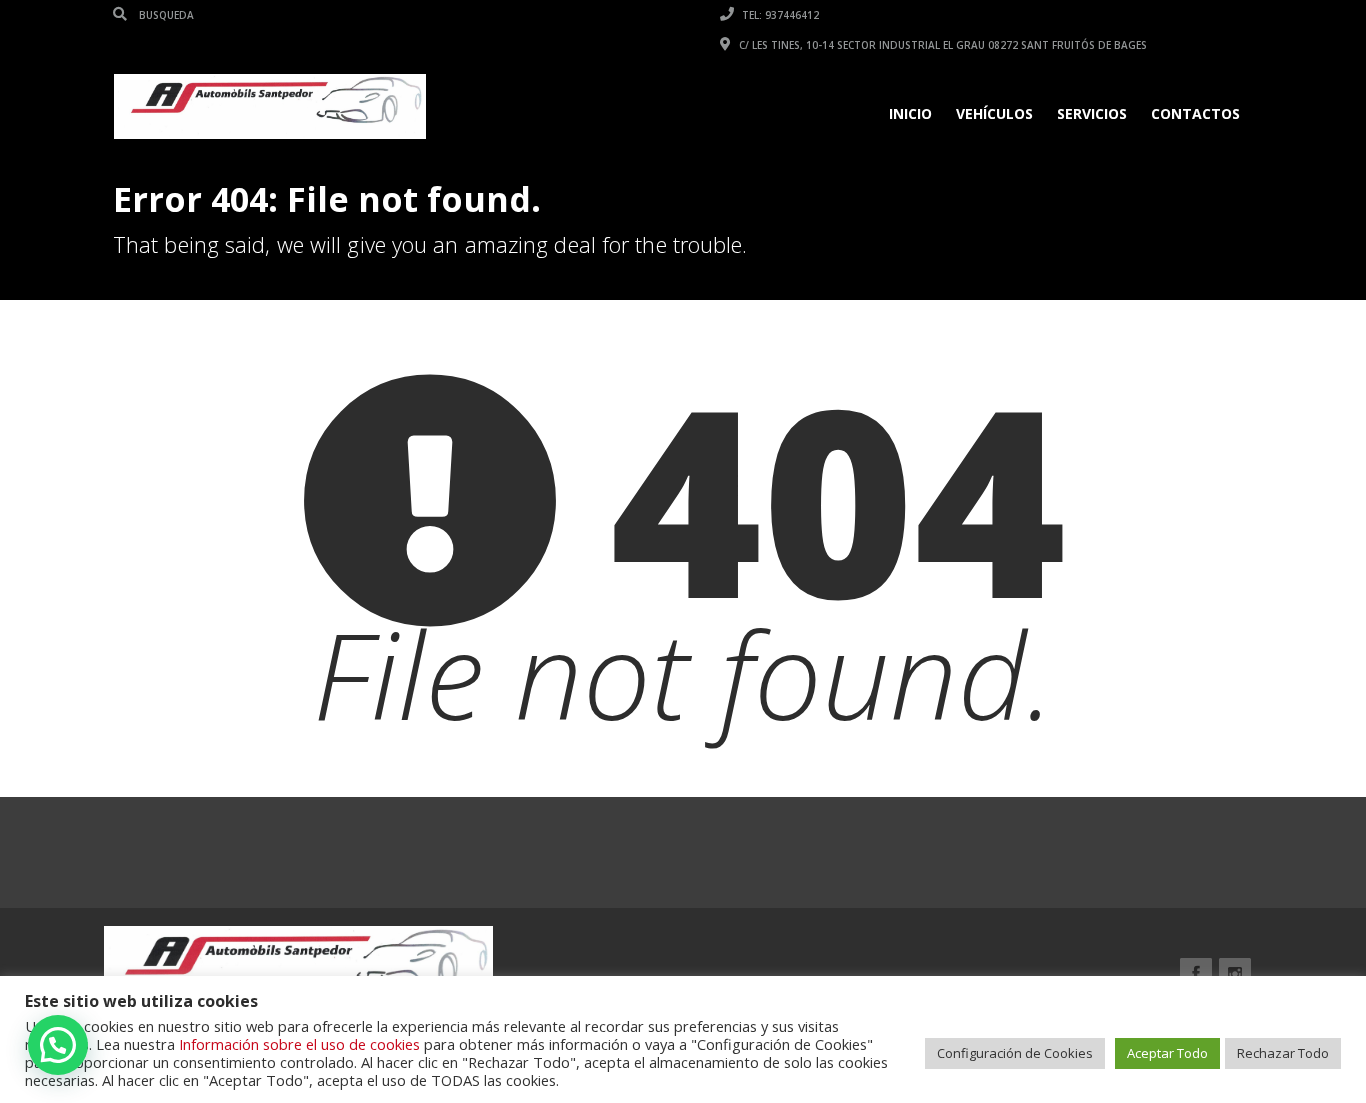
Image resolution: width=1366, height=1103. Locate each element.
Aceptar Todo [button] (1167, 1053)
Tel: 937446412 (779, 15)
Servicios (1092, 113)
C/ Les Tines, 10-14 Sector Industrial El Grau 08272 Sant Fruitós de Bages (941, 45)
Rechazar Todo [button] (1283, 1053)
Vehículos (994, 113)
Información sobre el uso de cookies (299, 1044)
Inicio (910, 113)
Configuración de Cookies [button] (1015, 1053)
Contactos (1195, 113)
